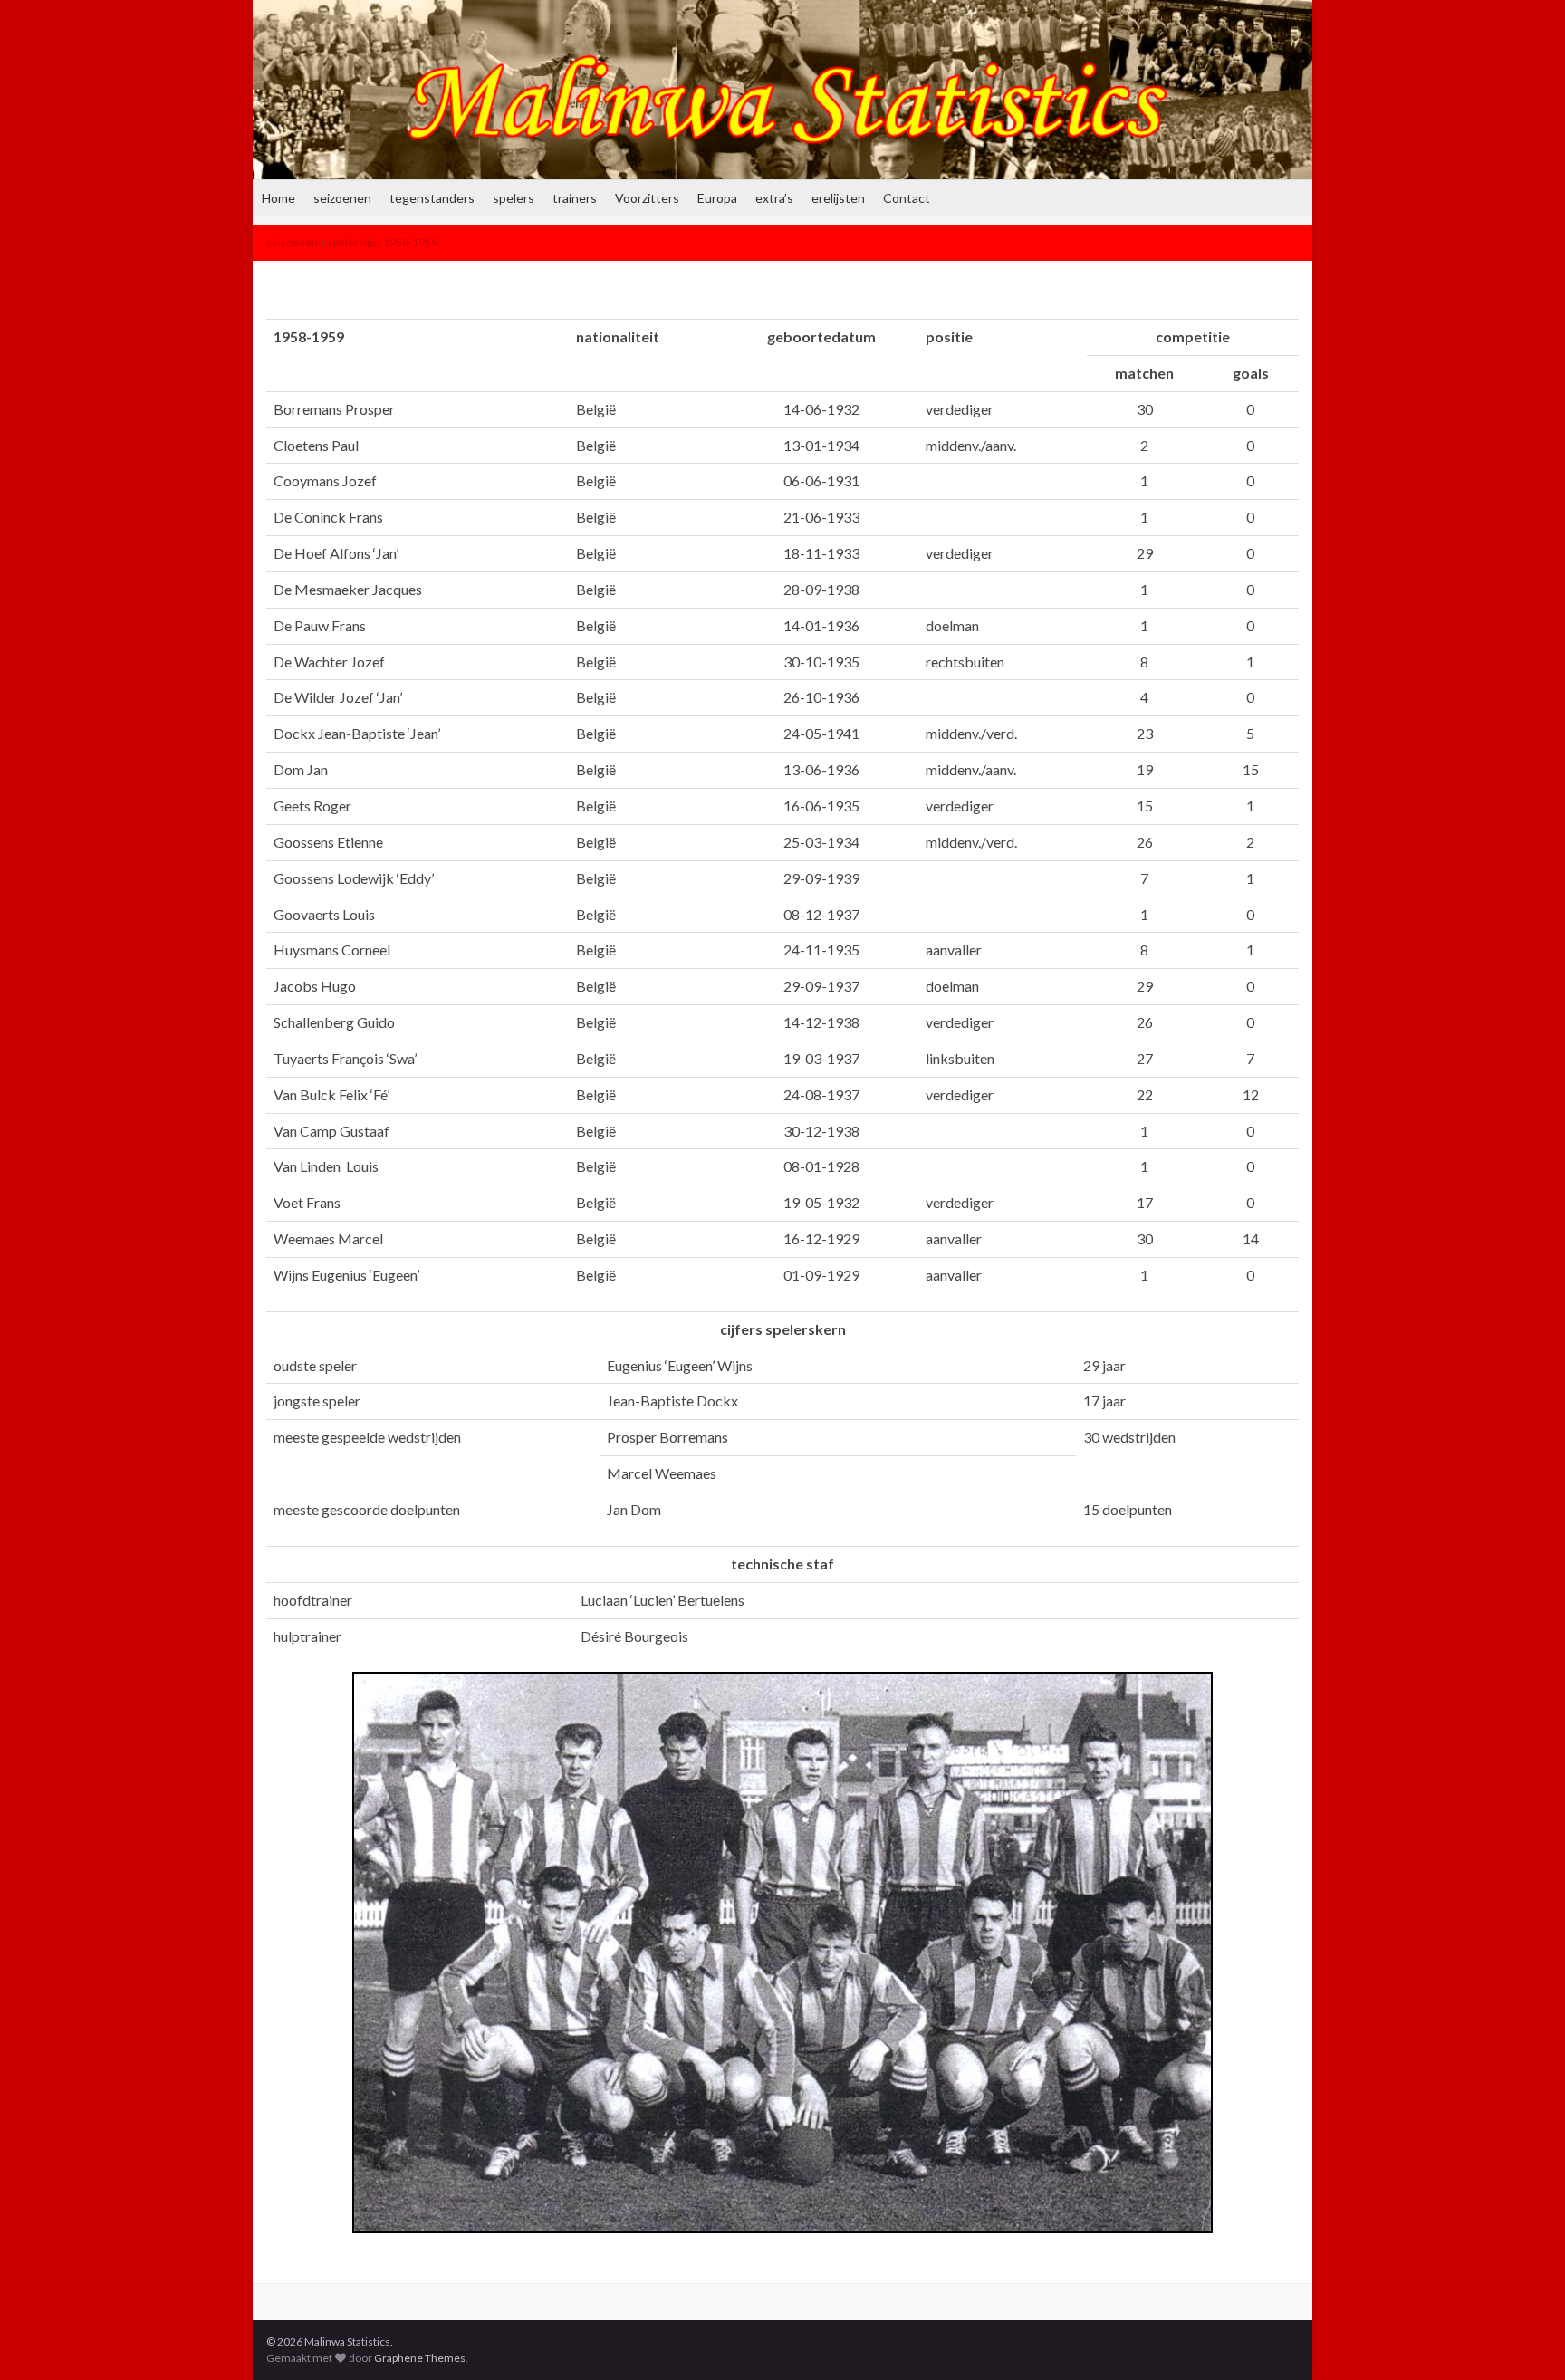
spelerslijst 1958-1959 (383, 242)
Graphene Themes (420, 2358)
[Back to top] (1524, 2339)
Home (278, 198)
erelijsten (838, 198)
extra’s (774, 198)
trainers (575, 198)
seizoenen (342, 198)
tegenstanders (432, 198)
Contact (907, 198)
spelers (514, 198)
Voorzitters (647, 198)
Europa (717, 198)
